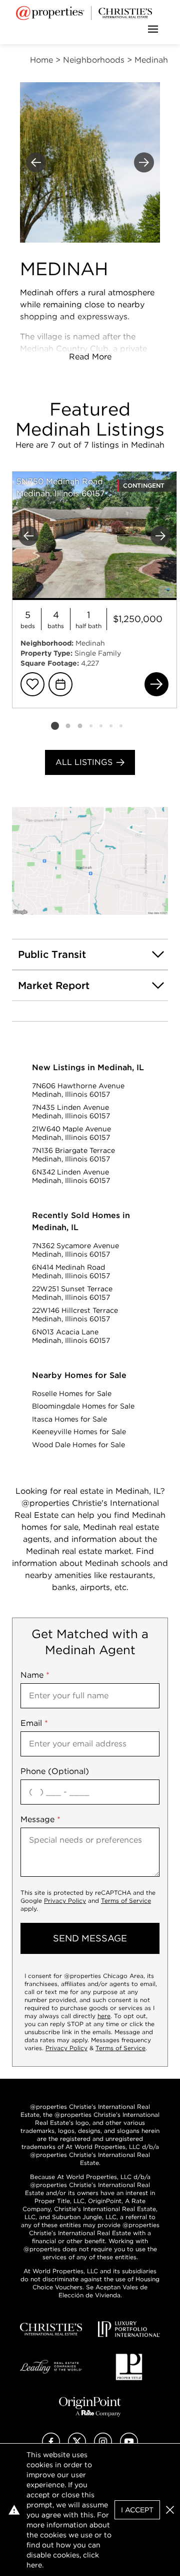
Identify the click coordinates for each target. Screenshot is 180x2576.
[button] (90, 861)
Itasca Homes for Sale (69, 1419)
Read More (90, 357)
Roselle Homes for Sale (72, 1394)
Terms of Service (126, 1901)
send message (90, 1938)
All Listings (84, 762)
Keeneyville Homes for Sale (79, 1432)
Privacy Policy (65, 1901)
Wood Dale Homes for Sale (78, 1445)
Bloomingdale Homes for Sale (83, 1406)
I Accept (137, 2510)
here (104, 2016)
